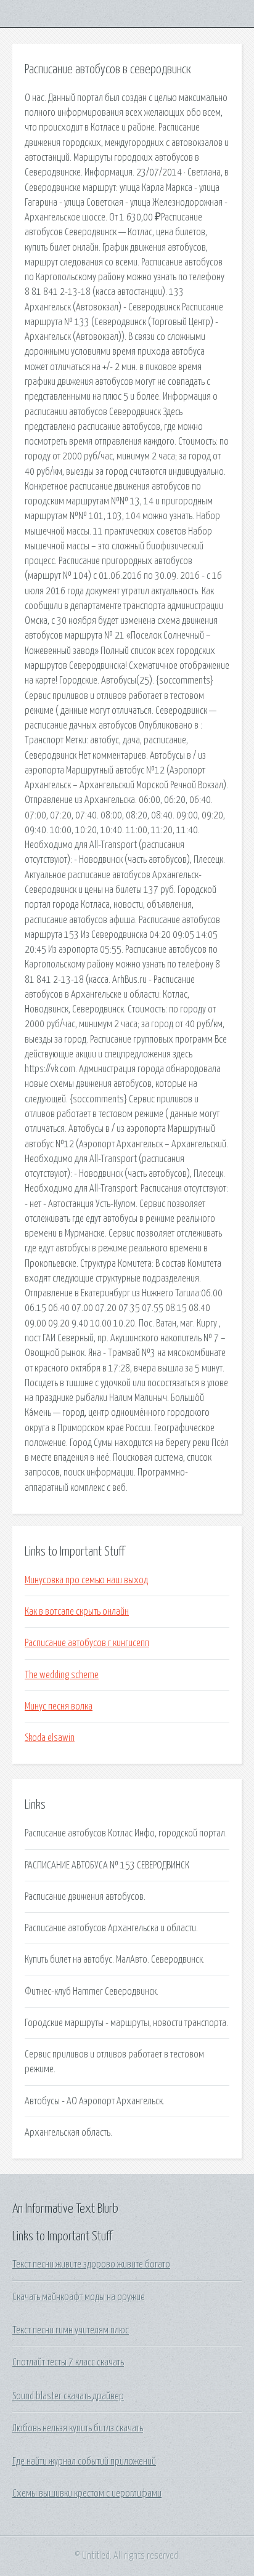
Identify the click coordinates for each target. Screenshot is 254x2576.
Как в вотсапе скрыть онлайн (77, 1612)
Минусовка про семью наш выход (86, 1580)
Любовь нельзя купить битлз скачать (78, 2428)
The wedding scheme (62, 1675)
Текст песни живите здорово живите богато (91, 2264)
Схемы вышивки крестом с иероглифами (87, 2493)
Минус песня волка (59, 1706)
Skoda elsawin (50, 1738)
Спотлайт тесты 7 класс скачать (68, 2362)
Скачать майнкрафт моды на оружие (79, 2297)
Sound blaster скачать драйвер (68, 2396)
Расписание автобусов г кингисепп (87, 1643)
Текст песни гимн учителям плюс (71, 2330)
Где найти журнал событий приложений (84, 2461)
